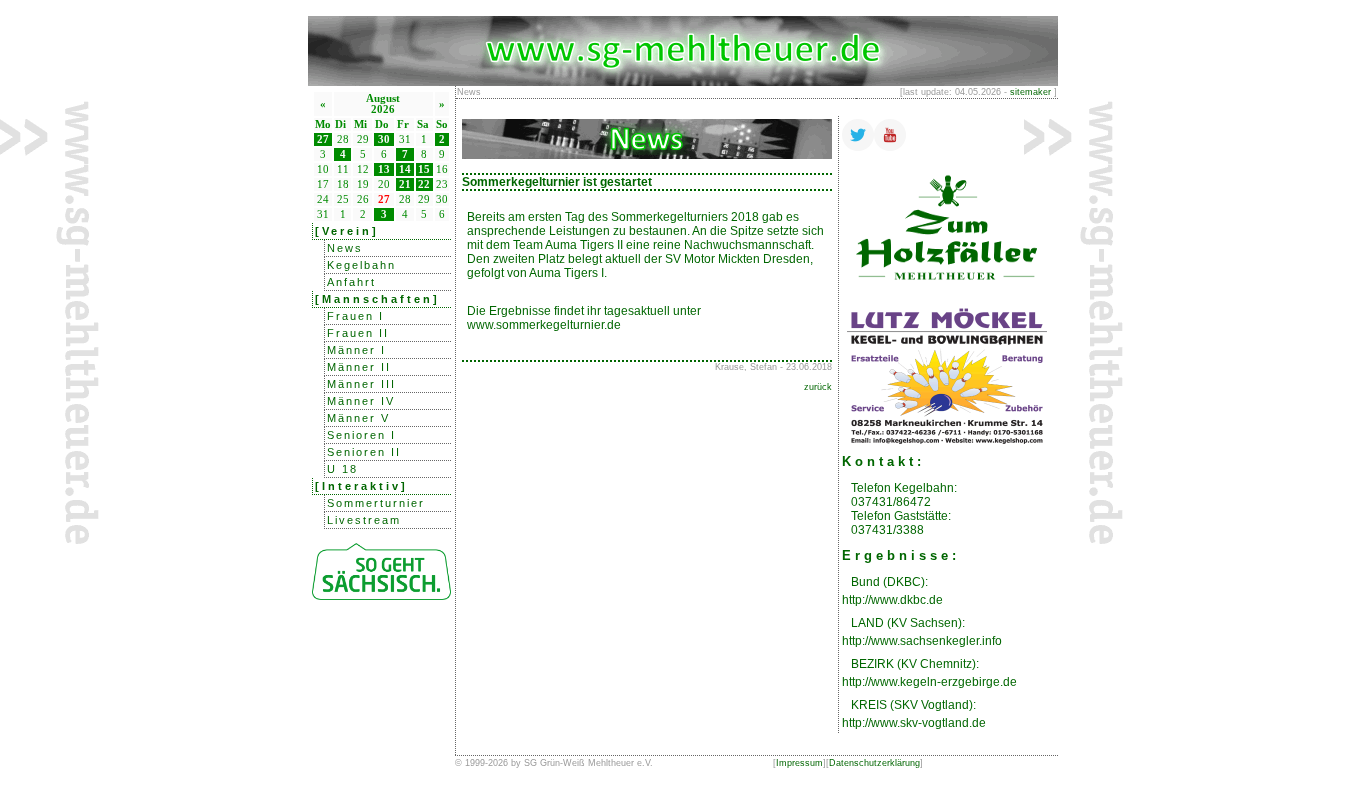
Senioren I (361, 435)
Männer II (359, 367)
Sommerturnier (376, 503)
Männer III (361, 384)
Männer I (356, 350)
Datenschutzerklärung (874, 763)
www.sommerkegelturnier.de (544, 325)
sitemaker (1030, 92)
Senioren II (364, 452)
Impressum (799, 763)
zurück (818, 387)
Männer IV (361, 401)
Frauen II (358, 333)
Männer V (358, 418)
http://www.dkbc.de (892, 600)
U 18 (342, 469)
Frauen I (355, 316)
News (345, 248)
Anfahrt (351, 282)
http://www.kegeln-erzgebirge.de (929, 682)
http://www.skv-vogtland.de (914, 723)
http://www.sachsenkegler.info (922, 641)
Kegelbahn (361, 265)
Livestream (364, 520)
